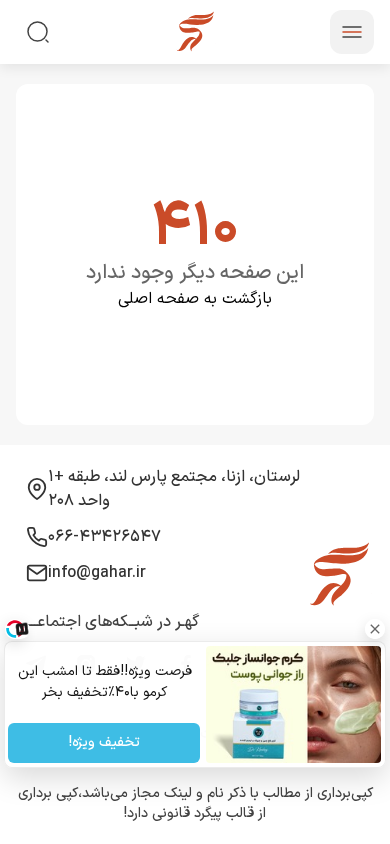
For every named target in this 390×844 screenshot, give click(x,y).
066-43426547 (104, 537)
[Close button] (375, 629)
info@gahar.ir (97, 573)
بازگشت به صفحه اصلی (195, 299)
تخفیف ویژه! (103, 743)
